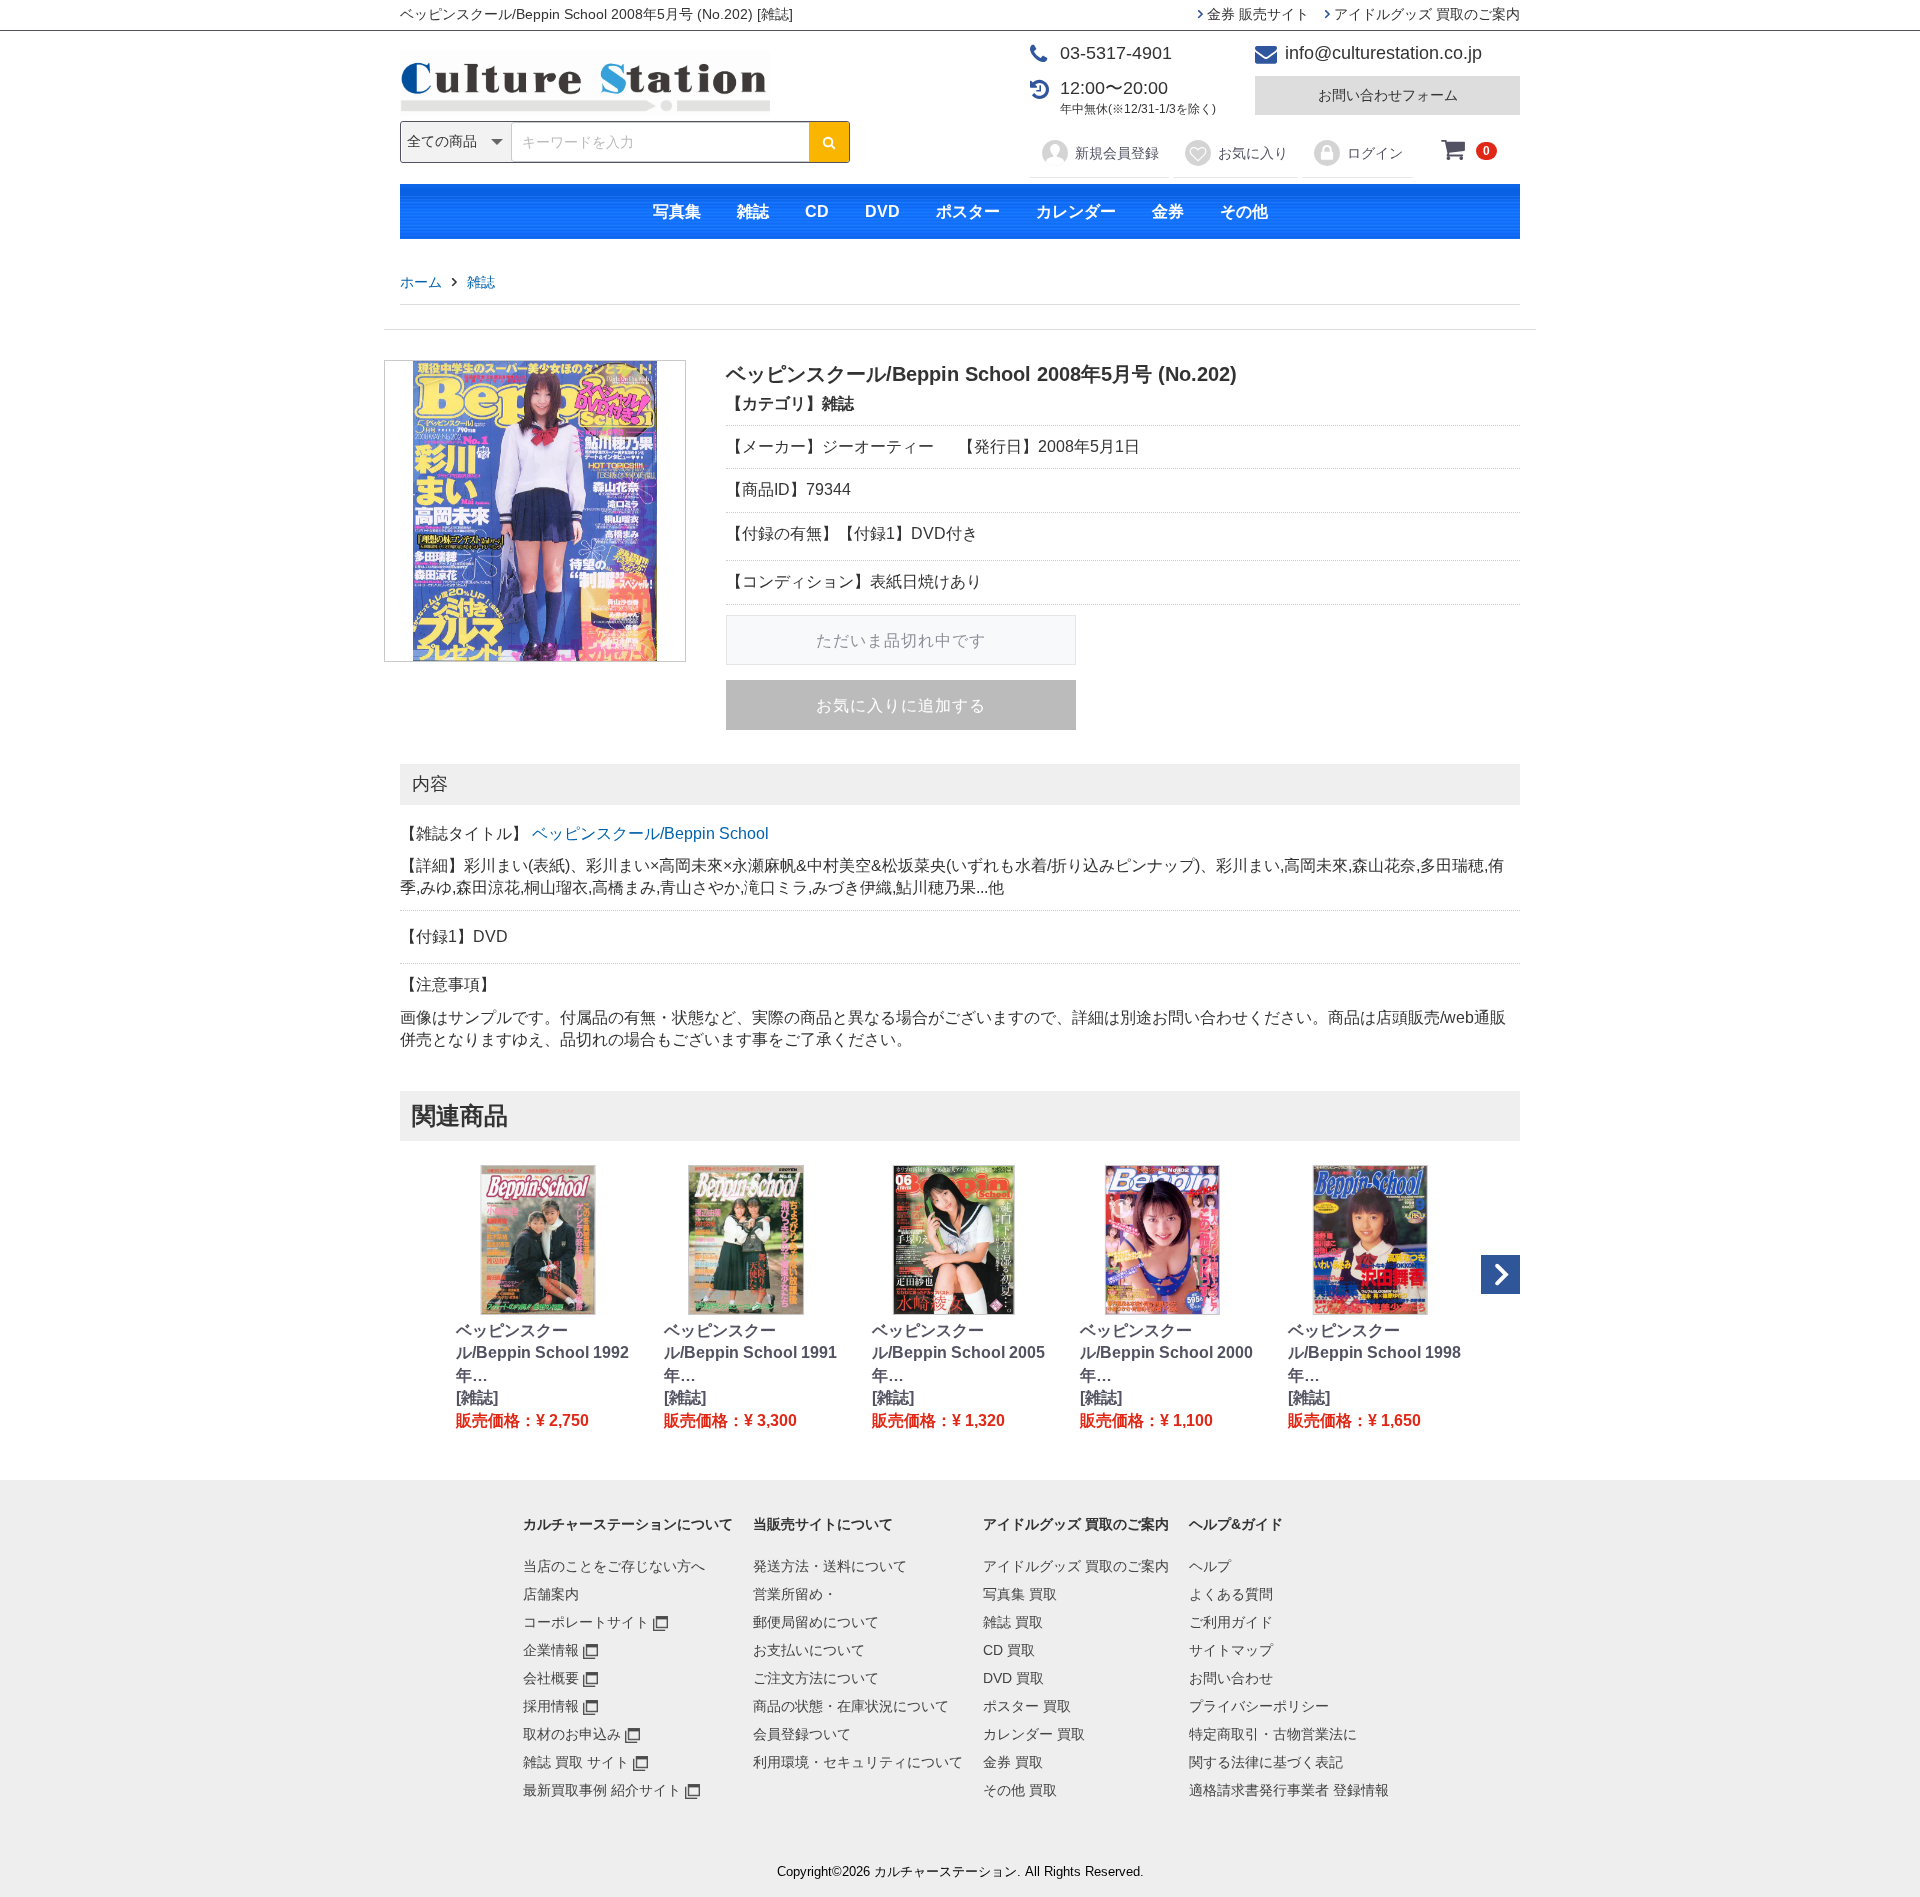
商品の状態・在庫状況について (851, 1706)
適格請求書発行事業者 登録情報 (1289, 1790)
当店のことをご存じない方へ (614, 1566)
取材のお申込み (572, 1734)
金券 (1168, 211)
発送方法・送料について (830, 1566)
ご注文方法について (816, 1678)
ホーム (421, 282)
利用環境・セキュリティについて (858, 1762)
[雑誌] (477, 1397)
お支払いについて (809, 1650)
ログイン (1375, 153)
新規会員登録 (1117, 153)
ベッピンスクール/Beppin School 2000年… (1166, 1353)
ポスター (968, 211)
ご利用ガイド (1231, 1622)
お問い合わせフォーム (1388, 95)
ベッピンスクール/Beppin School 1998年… (1374, 1353)
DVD (882, 211)
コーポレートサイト (586, 1622)
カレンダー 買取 (1034, 1734)
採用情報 (551, 1706)
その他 (1244, 211)
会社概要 (551, 1678)
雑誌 (753, 211)
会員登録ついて (802, 1734)
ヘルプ (1210, 1566)
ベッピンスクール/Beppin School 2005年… (958, 1353)
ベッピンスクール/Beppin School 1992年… (542, 1353)
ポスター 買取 (1027, 1706)
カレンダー (1076, 211)
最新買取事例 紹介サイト (602, 1790)
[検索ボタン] (829, 142)
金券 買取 (1013, 1762)
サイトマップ (1231, 1650)
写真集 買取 (1020, 1594)
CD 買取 (1009, 1650)
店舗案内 (551, 1594)
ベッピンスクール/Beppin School (650, 833)
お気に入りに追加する (901, 705)
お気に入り (1253, 153)
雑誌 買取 (1013, 1622)
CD (817, 211)
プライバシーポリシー (1259, 1706)
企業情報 (551, 1650)
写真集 (677, 211)
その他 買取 (1020, 1790)
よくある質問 (1231, 1594)
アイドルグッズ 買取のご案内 (1425, 14)
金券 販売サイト (1256, 14)
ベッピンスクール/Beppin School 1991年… (750, 1353)
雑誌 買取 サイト (576, 1762)
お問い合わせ (1231, 1678)
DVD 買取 (1013, 1678)
